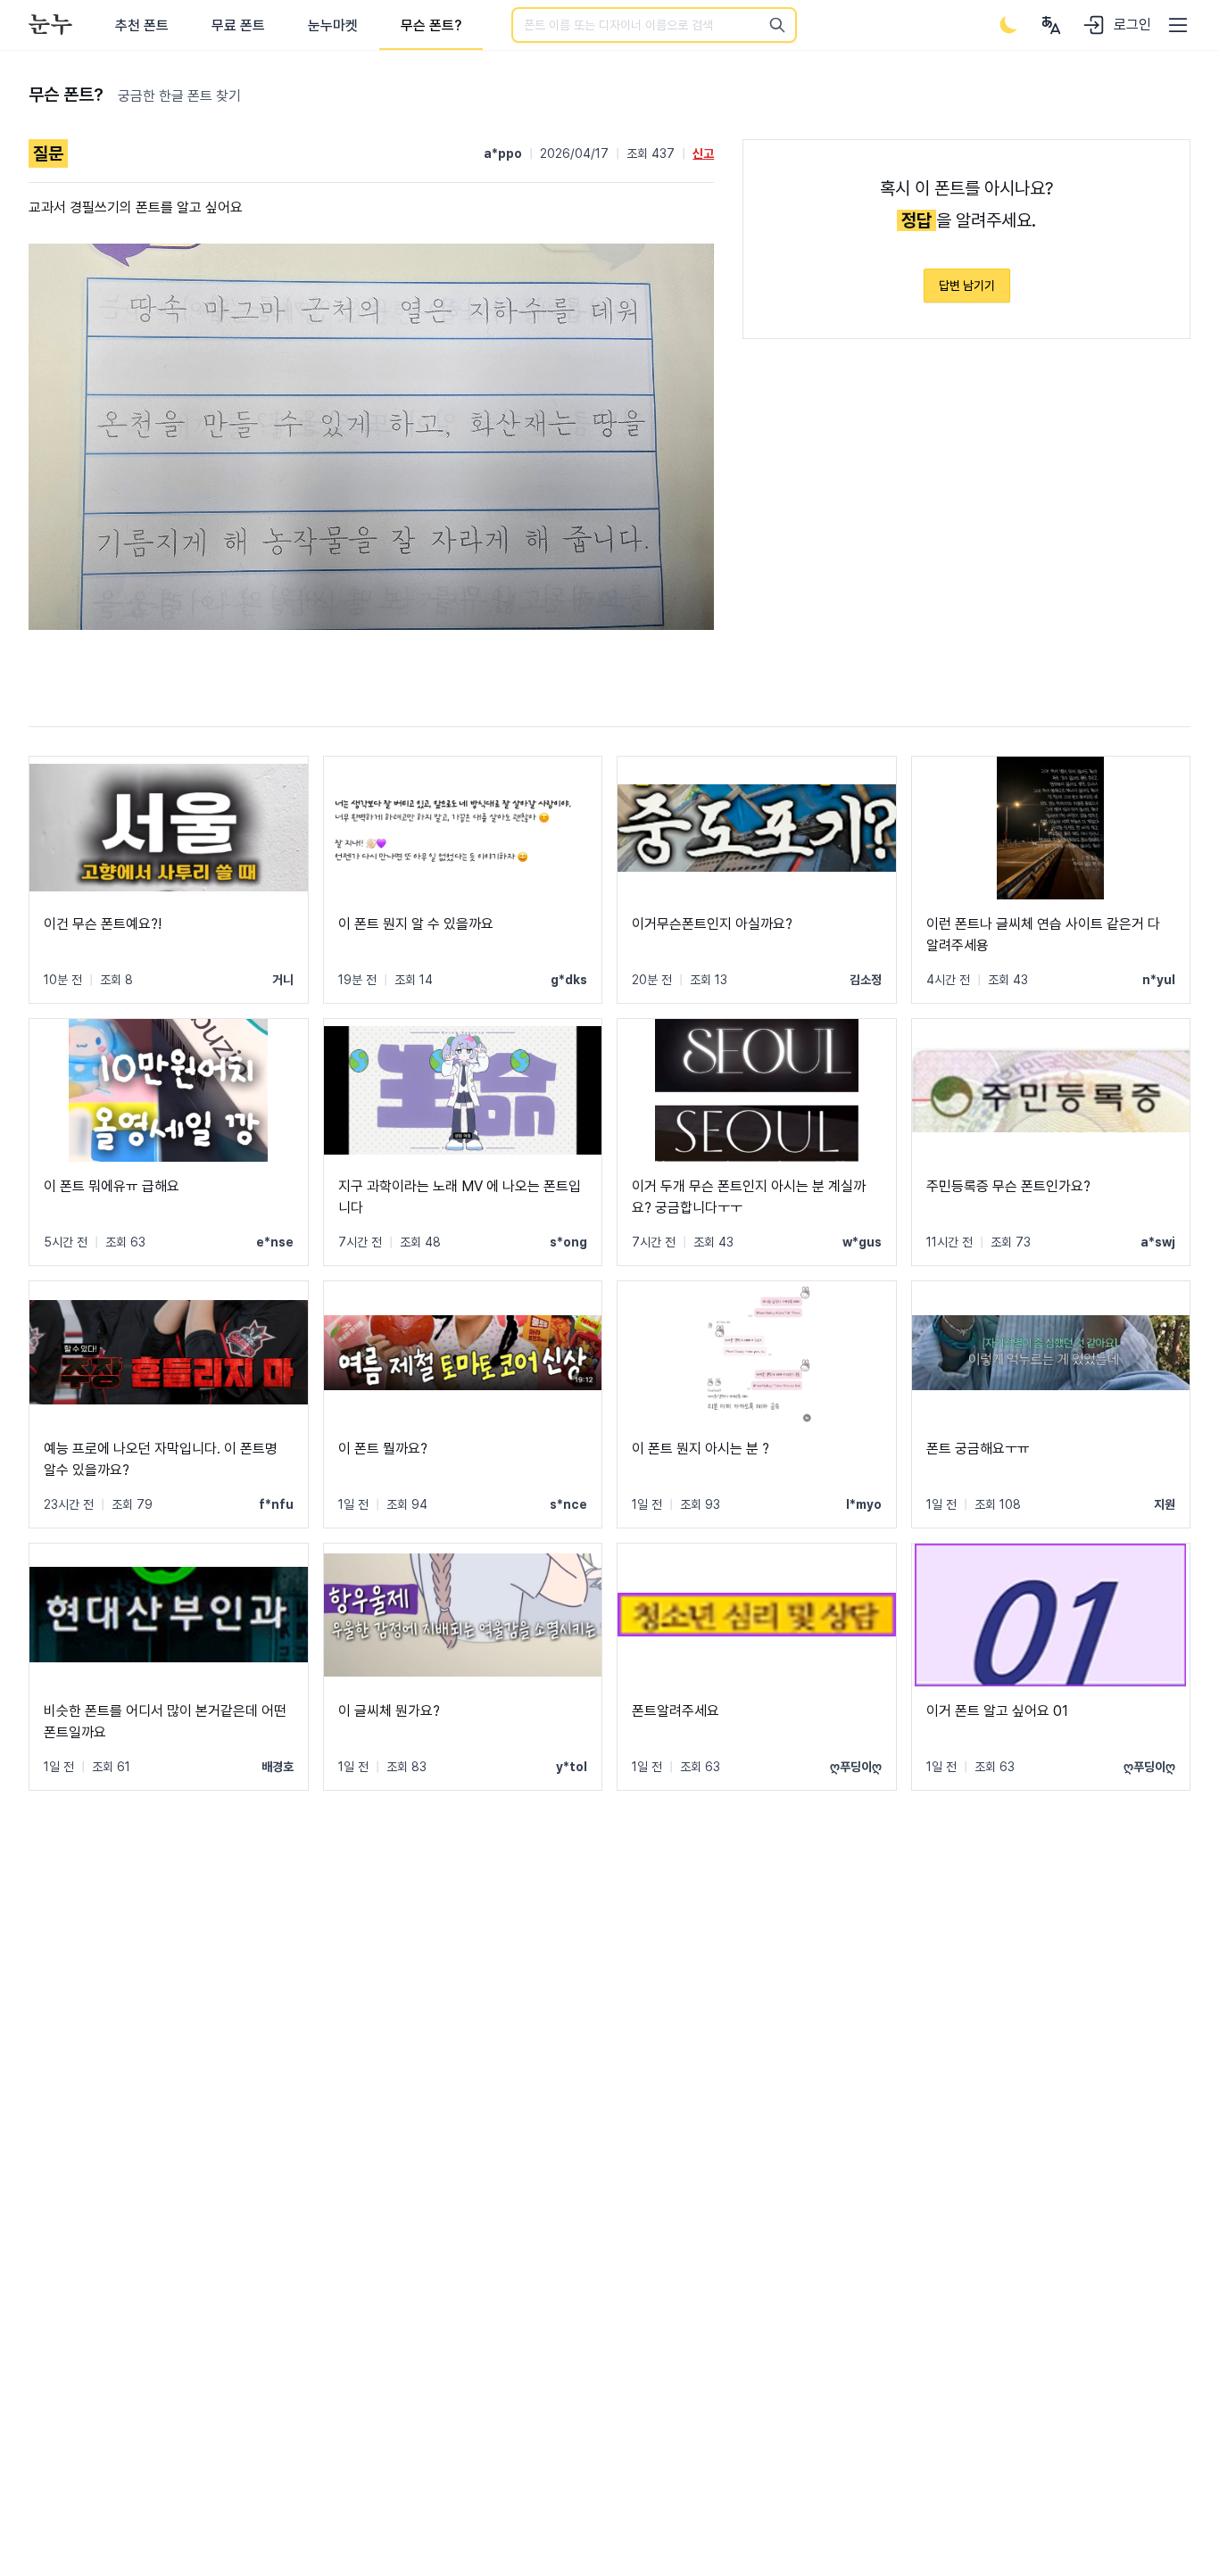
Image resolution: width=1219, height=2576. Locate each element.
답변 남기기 (967, 286)
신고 (703, 153)
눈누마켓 (333, 25)
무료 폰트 (238, 25)
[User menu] (1051, 25)
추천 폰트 (142, 25)
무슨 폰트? (431, 25)
